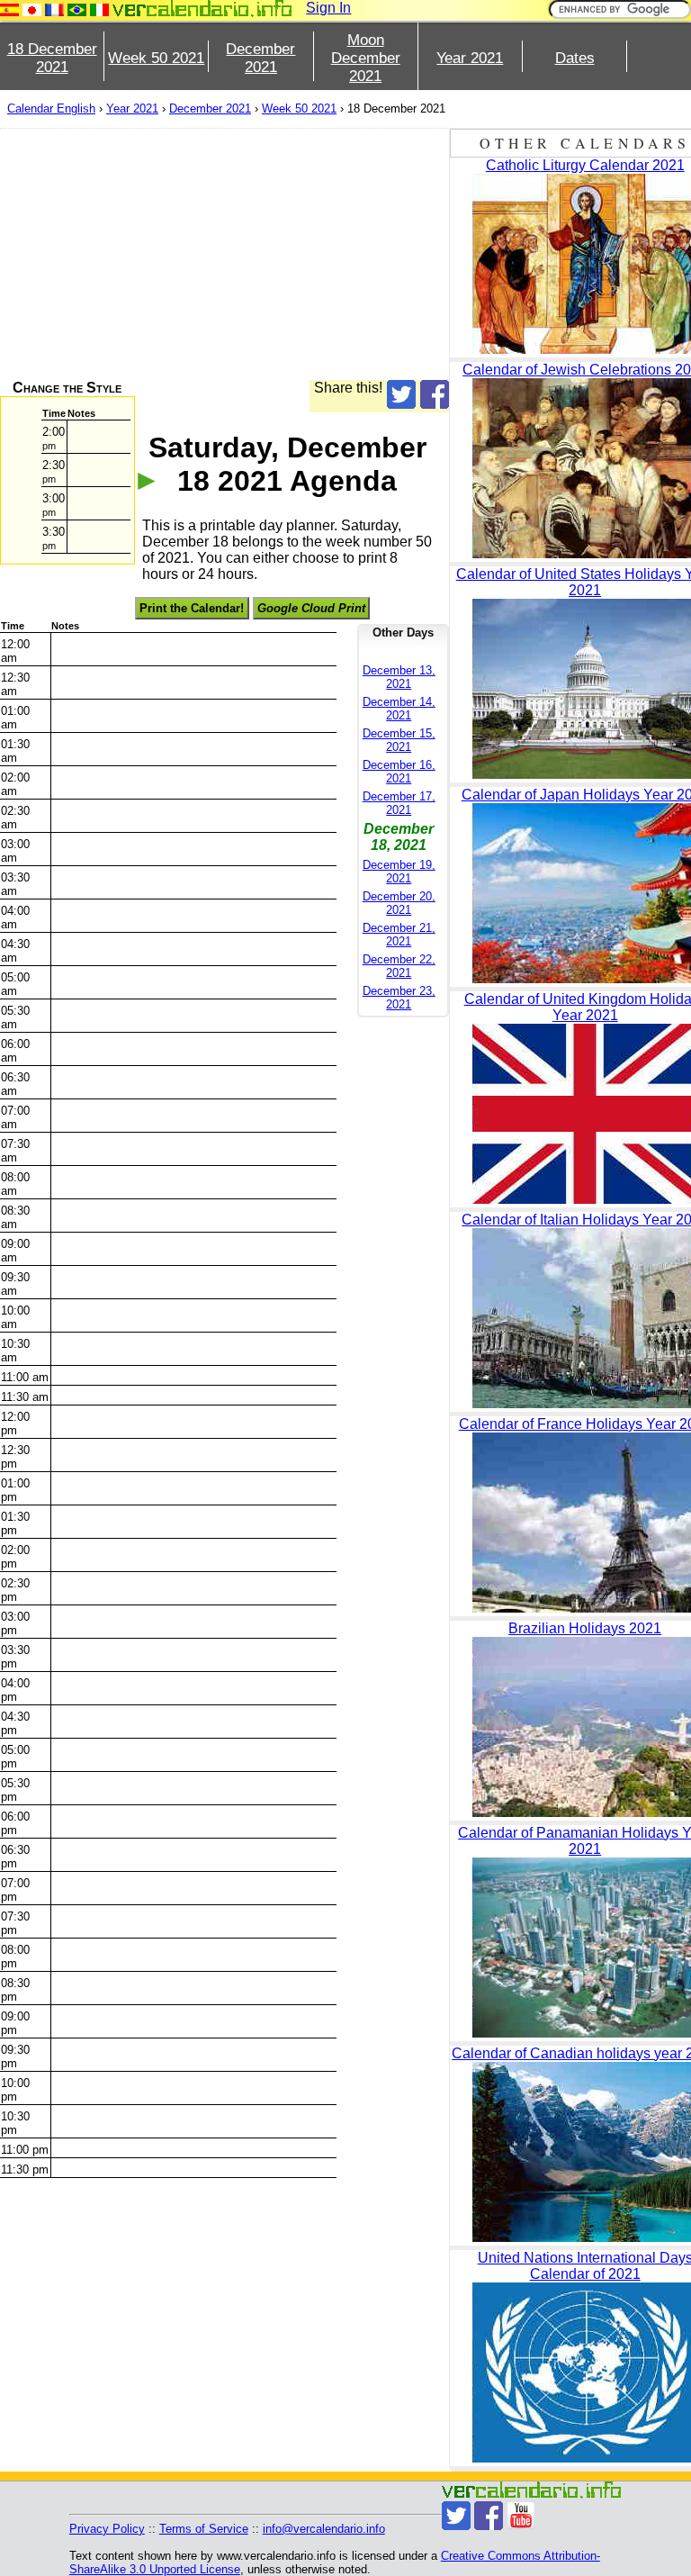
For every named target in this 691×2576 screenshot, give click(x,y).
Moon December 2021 (366, 58)
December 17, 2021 (399, 803)
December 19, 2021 (399, 872)
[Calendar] (202, 9)
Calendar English (51, 108)
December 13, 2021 (399, 677)
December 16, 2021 (399, 772)
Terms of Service (204, 2529)
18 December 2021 (52, 58)
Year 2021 (470, 58)
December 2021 (260, 58)
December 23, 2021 (399, 998)
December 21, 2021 (399, 935)
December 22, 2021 (399, 966)
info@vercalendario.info (324, 2529)
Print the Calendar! (192, 608)
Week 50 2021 (156, 58)
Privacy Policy (107, 2529)
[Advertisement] (224, 254)
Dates (575, 58)
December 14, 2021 (399, 709)
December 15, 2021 (399, 740)
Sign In (328, 8)
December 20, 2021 (399, 903)
